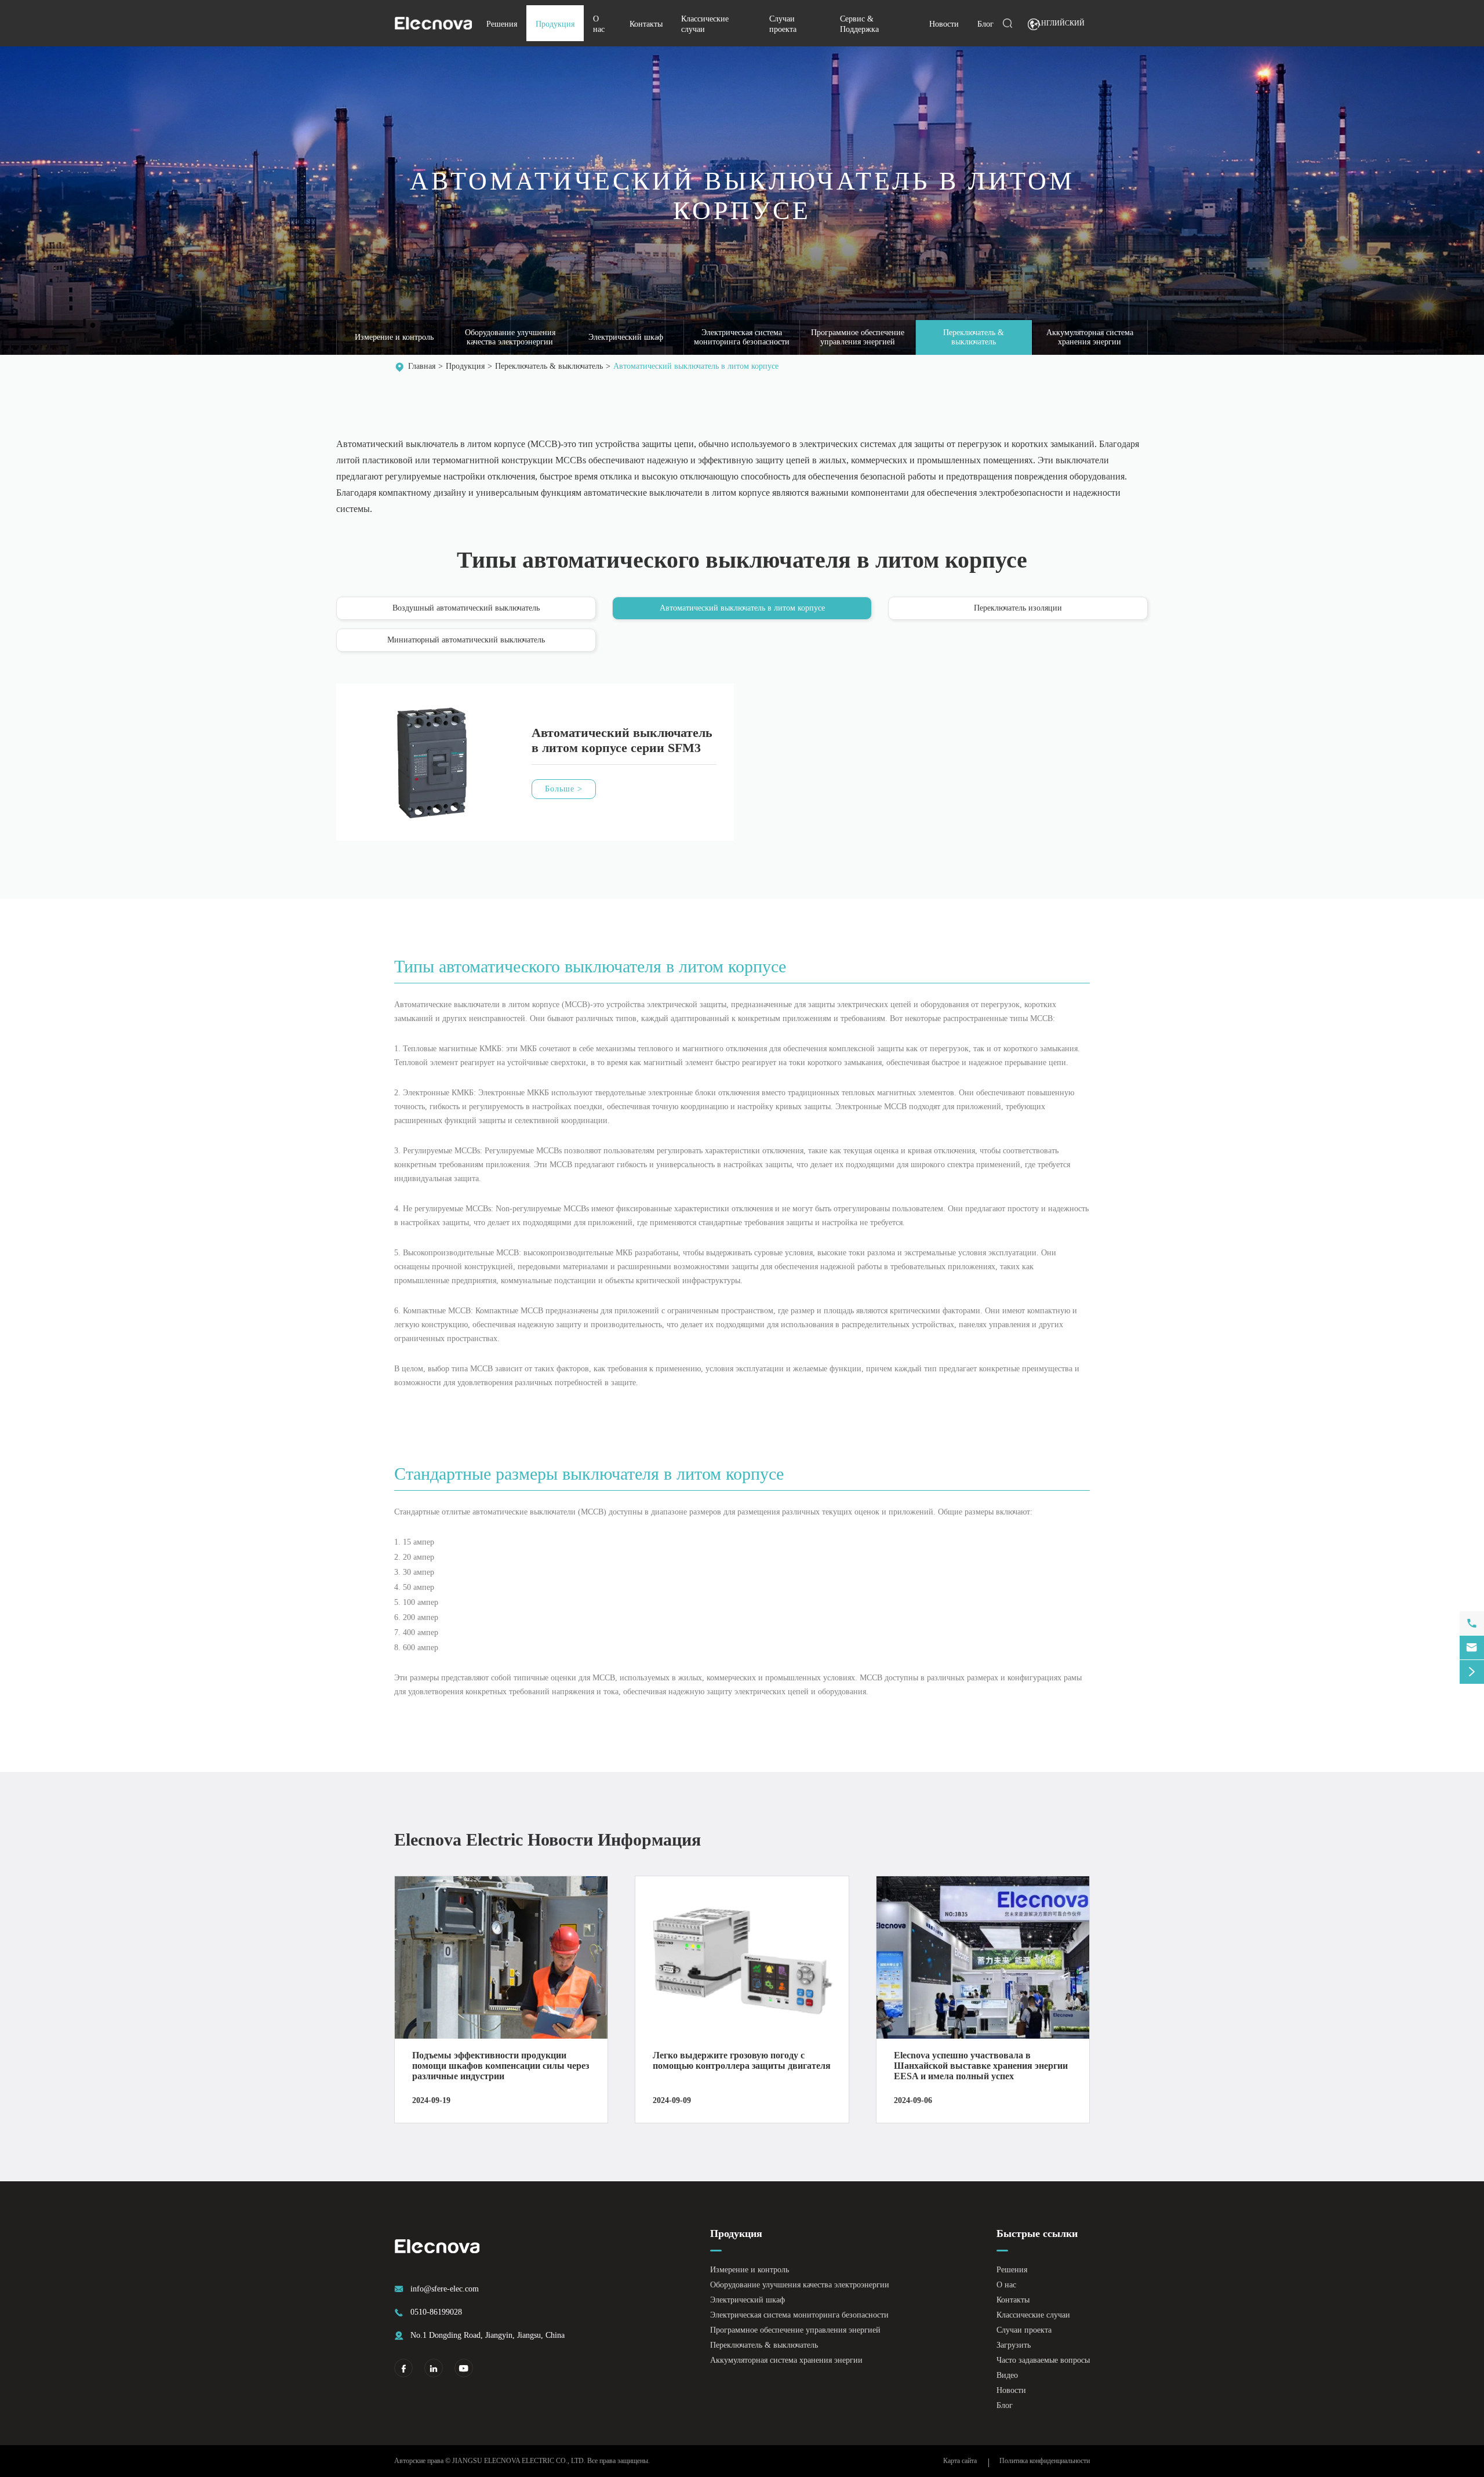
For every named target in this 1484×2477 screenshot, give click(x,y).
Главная (422, 366)
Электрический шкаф (626, 337)
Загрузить (1014, 2345)
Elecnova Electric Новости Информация (548, 1839)
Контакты (646, 24)
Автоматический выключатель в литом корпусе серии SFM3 (622, 740)
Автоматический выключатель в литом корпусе (696, 366)
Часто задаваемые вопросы (1043, 2360)
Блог (985, 24)
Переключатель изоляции (1018, 608)
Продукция (555, 24)
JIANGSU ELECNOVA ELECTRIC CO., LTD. (519, 2461)
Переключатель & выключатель (974, 337)
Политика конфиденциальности (1045, 2461)
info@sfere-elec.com (445, 2289)
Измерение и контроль (394, 337)
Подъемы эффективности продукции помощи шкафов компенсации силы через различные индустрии (501, 2066)
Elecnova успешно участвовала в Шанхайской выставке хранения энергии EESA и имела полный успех (981, 2066)
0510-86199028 (436, 2312)
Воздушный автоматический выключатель (466, 608)
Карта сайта (960, 2461)
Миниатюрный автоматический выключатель (466, 640)
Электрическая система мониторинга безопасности (742, 337)
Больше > (564, 789)
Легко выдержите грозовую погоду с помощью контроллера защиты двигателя (742, 2060)
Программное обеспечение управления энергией (858, 337)
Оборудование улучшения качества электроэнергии (510, 337)
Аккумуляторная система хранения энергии (1090, 337)
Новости (944, 24)
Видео (1007, 2375)
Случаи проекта (1024, 2330)
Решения (502, 24)
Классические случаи (1033, 2315)
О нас (1006, 2285)
